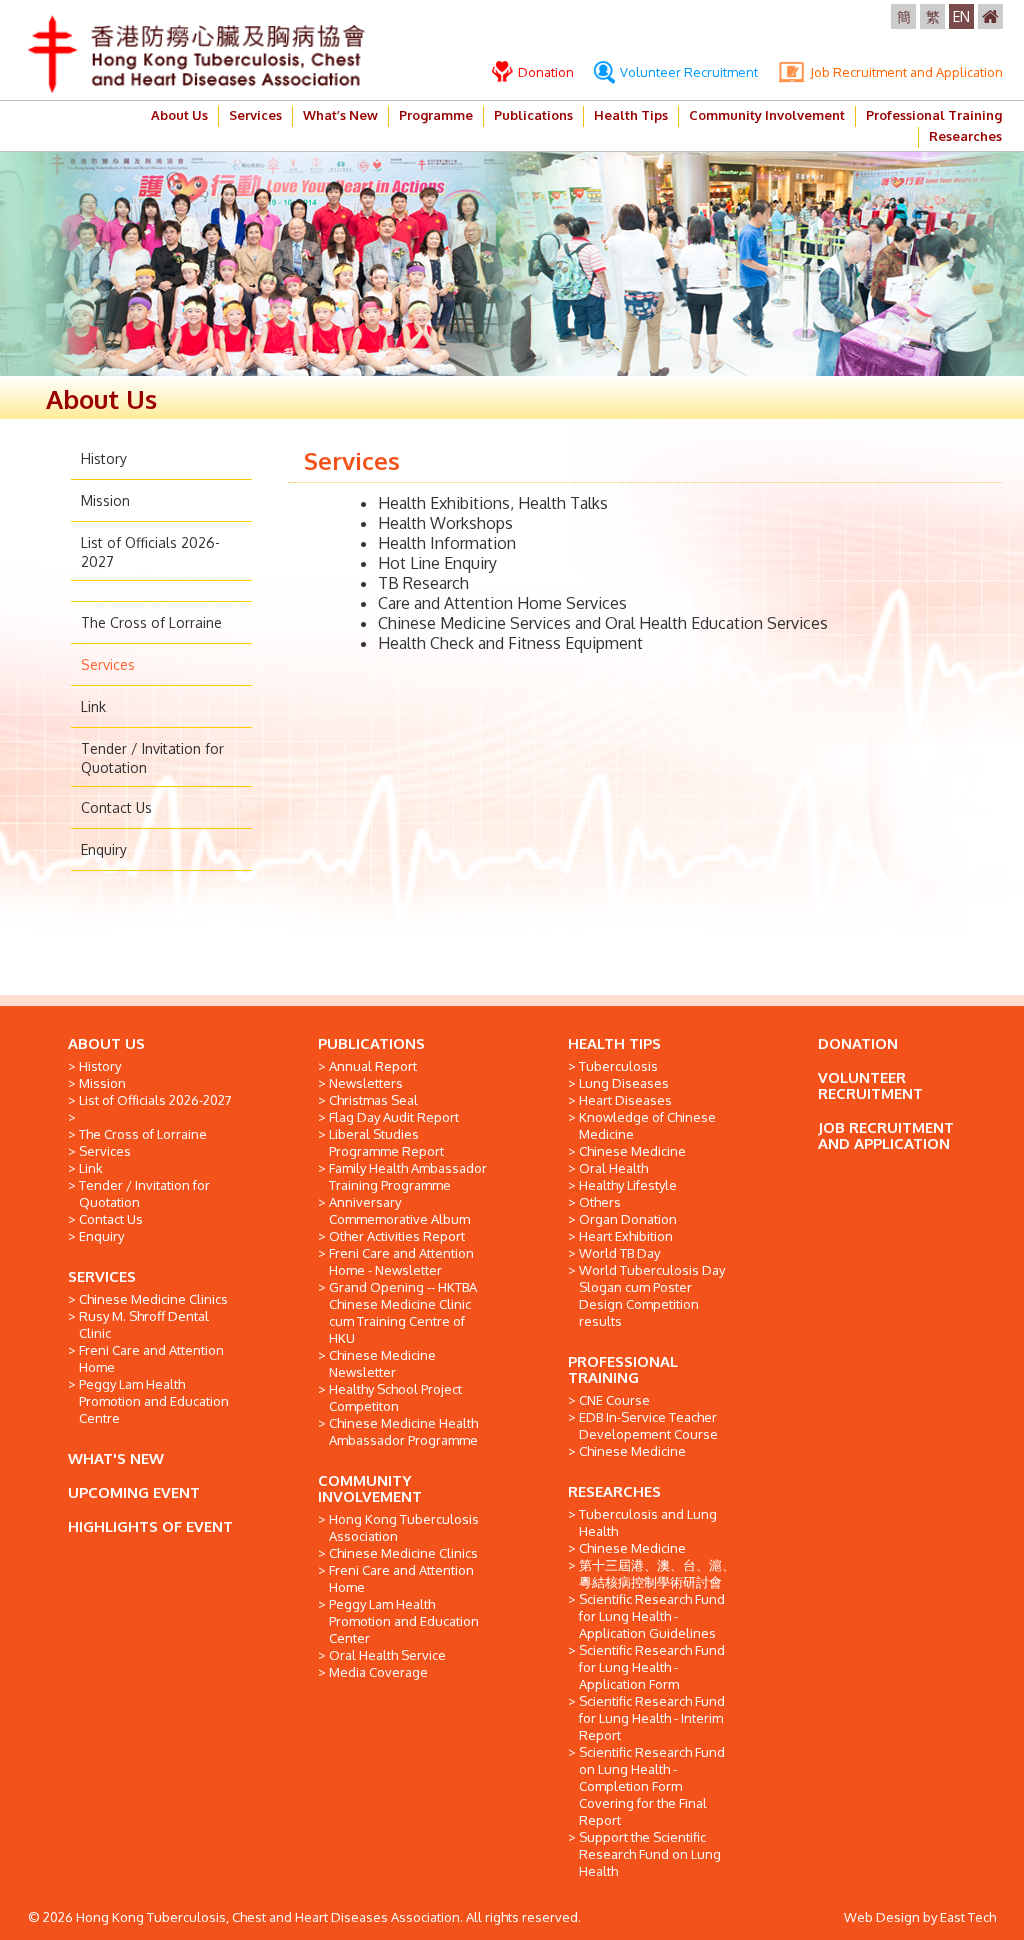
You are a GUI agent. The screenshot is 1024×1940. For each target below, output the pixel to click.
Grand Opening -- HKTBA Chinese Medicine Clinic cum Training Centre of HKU (403, 1312)
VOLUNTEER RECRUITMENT (870, 1085)
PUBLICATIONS (371, 1043)
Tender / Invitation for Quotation (144, 1193)
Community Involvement (767, 115)
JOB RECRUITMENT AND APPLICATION (886, 1135)
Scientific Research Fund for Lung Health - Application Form (652, 1667)
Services (255, 115)
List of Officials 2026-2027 (155, 1100)
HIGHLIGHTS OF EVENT (150, 1526)
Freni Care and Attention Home (151, 1358)
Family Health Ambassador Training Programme (408, 1176)
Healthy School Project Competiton (395, 1397)
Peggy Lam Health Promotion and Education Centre (154, 1401)
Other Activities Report (397, 1236)
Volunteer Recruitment (687, 72)
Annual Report (373, 1066)
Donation (544, 72)
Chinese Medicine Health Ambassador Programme (403, 1431)
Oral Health (613, 1168)
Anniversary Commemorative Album (399, 1210)
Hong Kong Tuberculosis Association (404, 1527)
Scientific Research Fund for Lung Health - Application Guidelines (652, 1616)
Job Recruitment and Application (905, 72)
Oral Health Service (387, 1655)
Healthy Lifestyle (628, 1185)
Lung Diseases (624, 1083)
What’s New (340, 115)
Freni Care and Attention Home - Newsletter (401, 1261)
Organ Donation (628, 1219)
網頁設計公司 (805, 1917)
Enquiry (104, 849)
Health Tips (631, 115)
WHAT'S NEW (116, 1458)
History (104, 458)
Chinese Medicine (632, 1151)
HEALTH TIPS (614, 1043)
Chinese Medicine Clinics (153, 1299)
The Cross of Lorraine (151, 622)
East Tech (968, 1917)
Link (93, 706)
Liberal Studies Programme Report (386, 1142)
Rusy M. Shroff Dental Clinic (144, 1324)
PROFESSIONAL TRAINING (623, 1369)
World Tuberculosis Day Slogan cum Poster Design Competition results (652, 1295)
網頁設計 (740, 1917)
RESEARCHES (614, 1491)
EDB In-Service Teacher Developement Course (648, 1425)
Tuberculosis (618, 1066)
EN (961, 16)
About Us (179, 115)
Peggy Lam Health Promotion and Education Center (404, 1621)
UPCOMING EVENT (134, 1492)
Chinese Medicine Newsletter (382, 1363)
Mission (105, 500)
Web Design (882, 1917)
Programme (436, 115)
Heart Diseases (625, 1100)
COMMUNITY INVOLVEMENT (370, 1488)
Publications (533, 115)
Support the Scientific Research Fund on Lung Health (650, 1854)
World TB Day (619, 1253)
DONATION (858, 1043)
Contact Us (116, 807)
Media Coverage (378, 1672)
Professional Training (934, 115)
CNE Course (614, 1400)
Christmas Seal (373, 1100)
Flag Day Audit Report (394, 1117)
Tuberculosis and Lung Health (648, 1522)
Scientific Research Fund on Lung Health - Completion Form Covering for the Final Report (652, 1786)
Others (600, 1202)
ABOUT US (106, 1043)
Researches (965, 136)
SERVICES (102, 1276)
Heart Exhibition (626, 1236)
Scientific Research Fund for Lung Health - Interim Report (652, 1718)
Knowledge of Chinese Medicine (647, 1125)
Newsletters (366, 1083)
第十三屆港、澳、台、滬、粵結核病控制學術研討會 (657, 1573)
